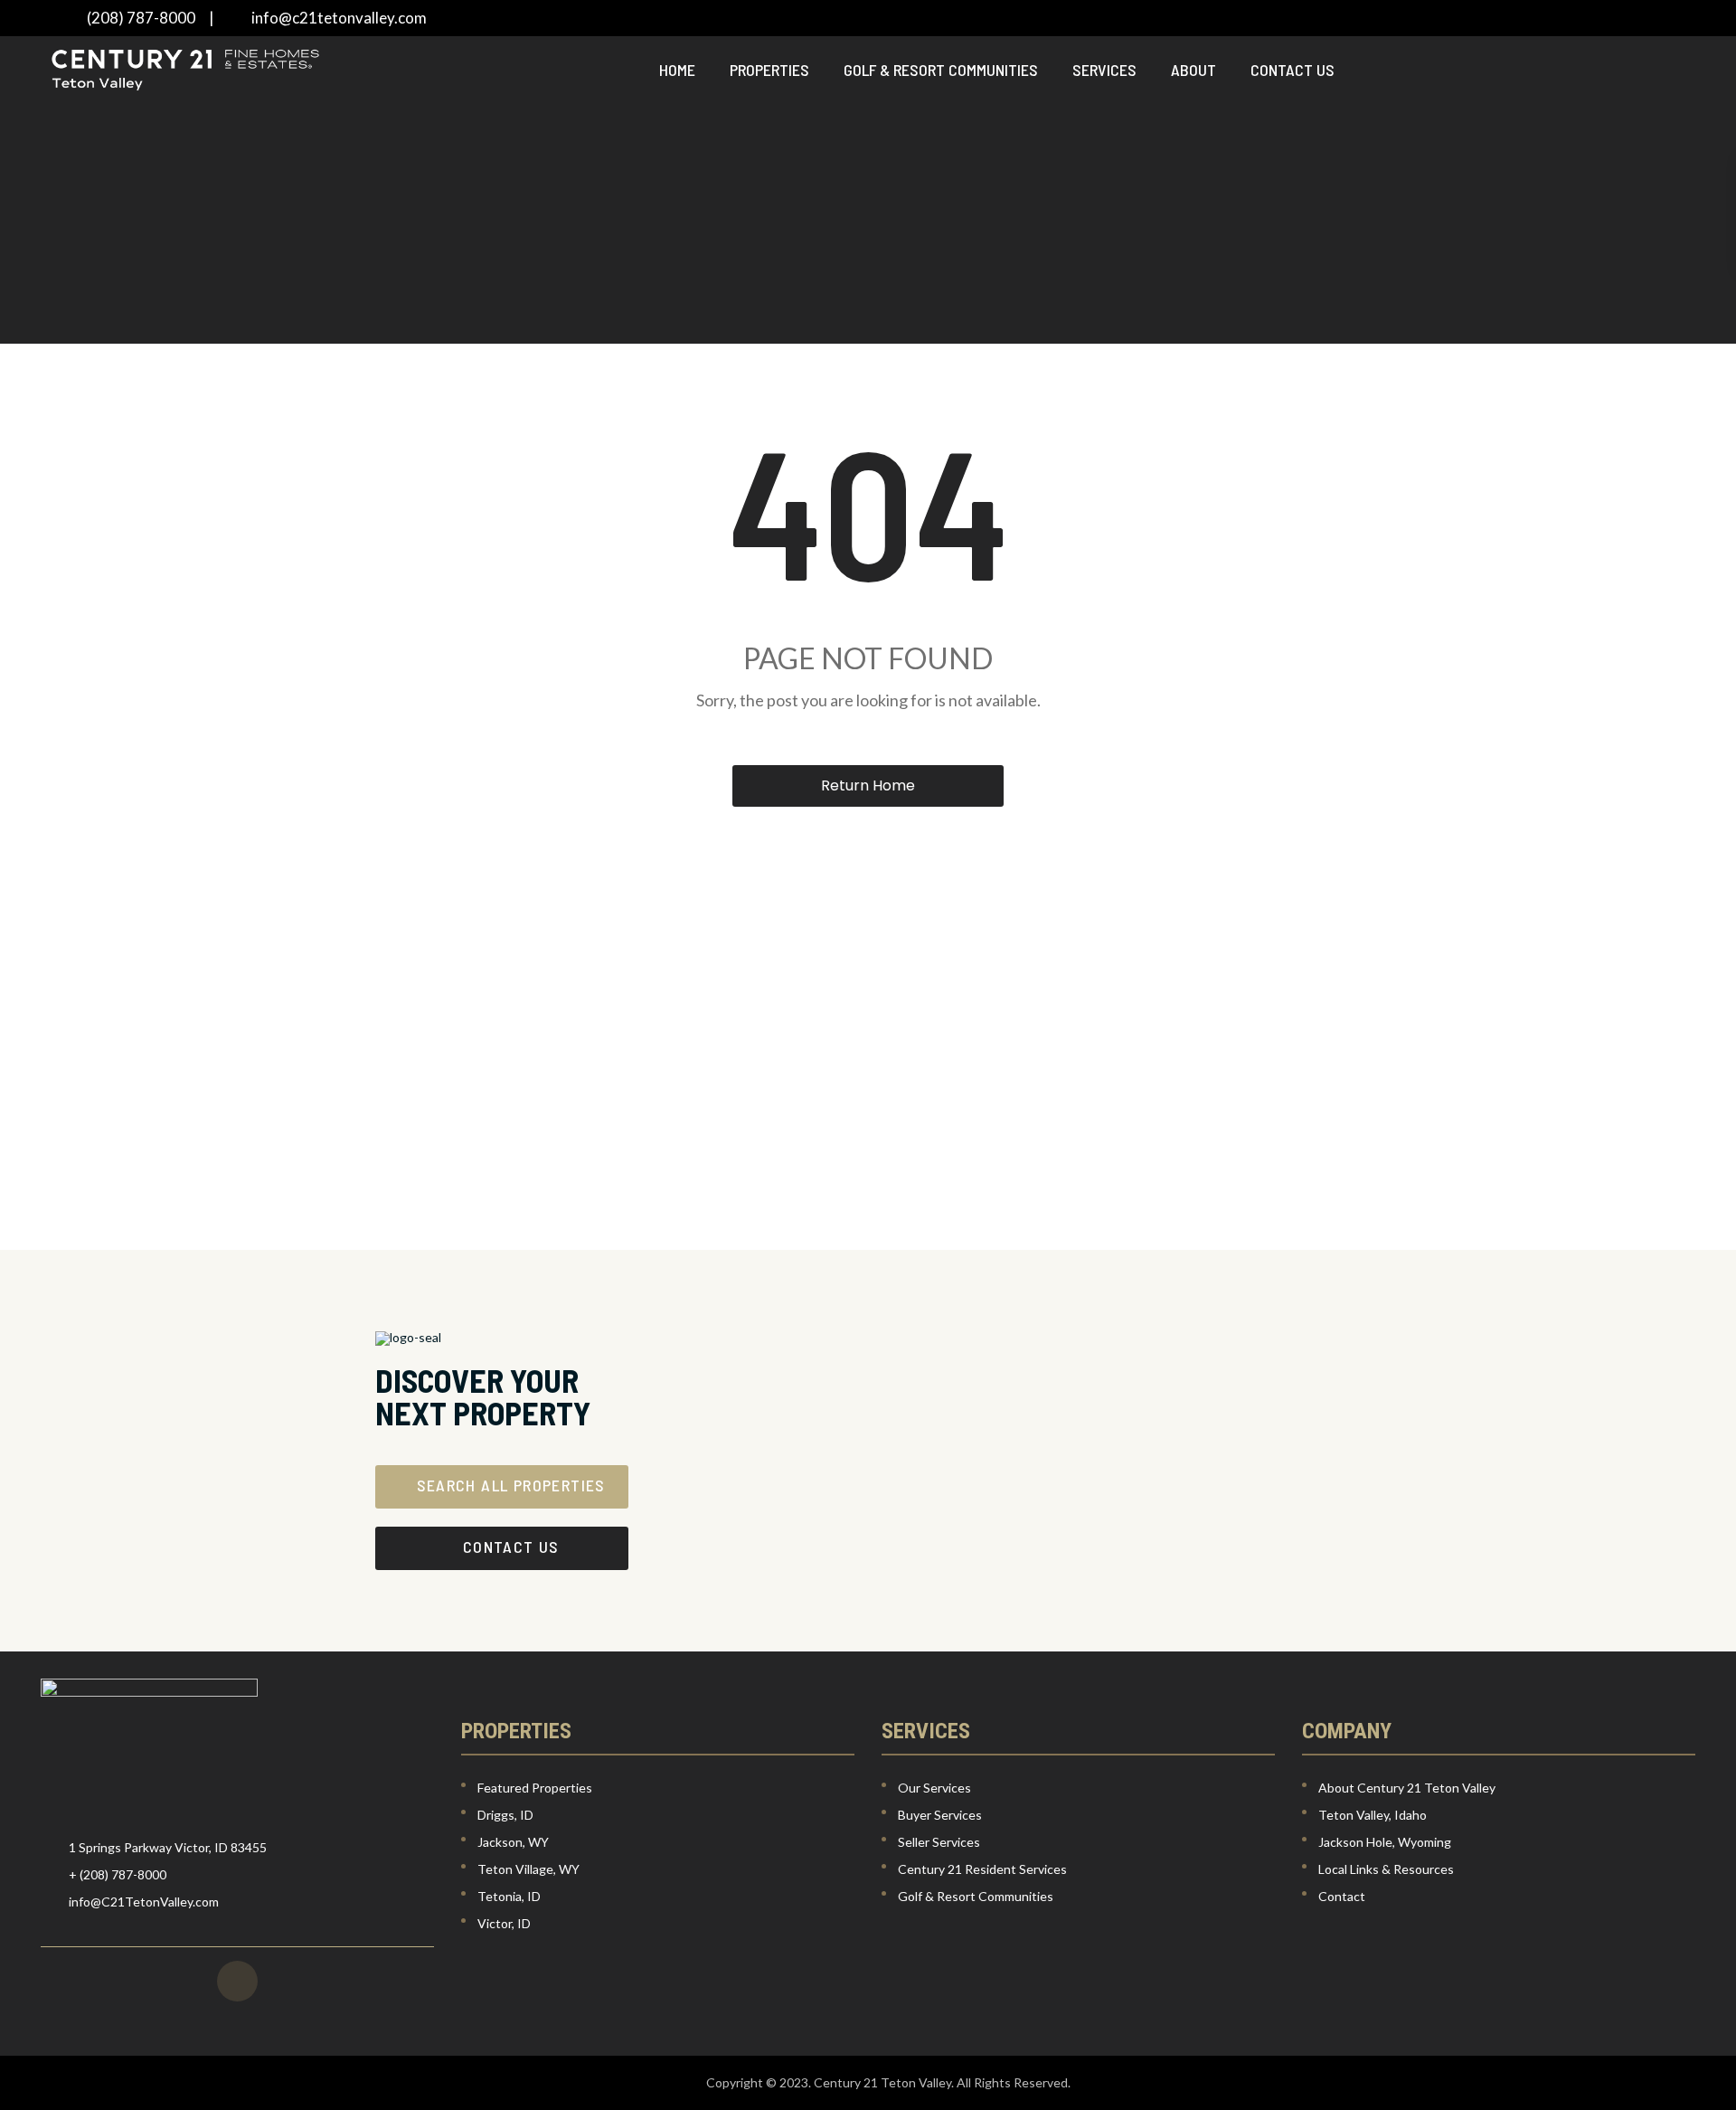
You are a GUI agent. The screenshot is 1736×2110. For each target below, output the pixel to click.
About (1193, 70)
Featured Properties (535, 1788)
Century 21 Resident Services (982, 1869)
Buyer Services (940, 1815)
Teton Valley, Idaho (1373, 1815)
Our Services (934, 1788)
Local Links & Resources (1386, 1869)
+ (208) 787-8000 (118, 1874)
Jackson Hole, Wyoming (1385, 1842)
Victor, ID (504, 1923)
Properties (769, 70)
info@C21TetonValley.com (144, 1902)
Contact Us (1293, 70)
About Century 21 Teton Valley (1407, 1788)
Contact (1342, 1896)
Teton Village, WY (528, 1869)
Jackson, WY (513, 1842)
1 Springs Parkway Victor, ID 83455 (168, 1847)
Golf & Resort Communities (941, 70)
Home (677, 70)
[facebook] (237, 1981)
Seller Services (939, 1842)
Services (1104, 70)
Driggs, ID (505, 1815)
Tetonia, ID (509, 1896)
